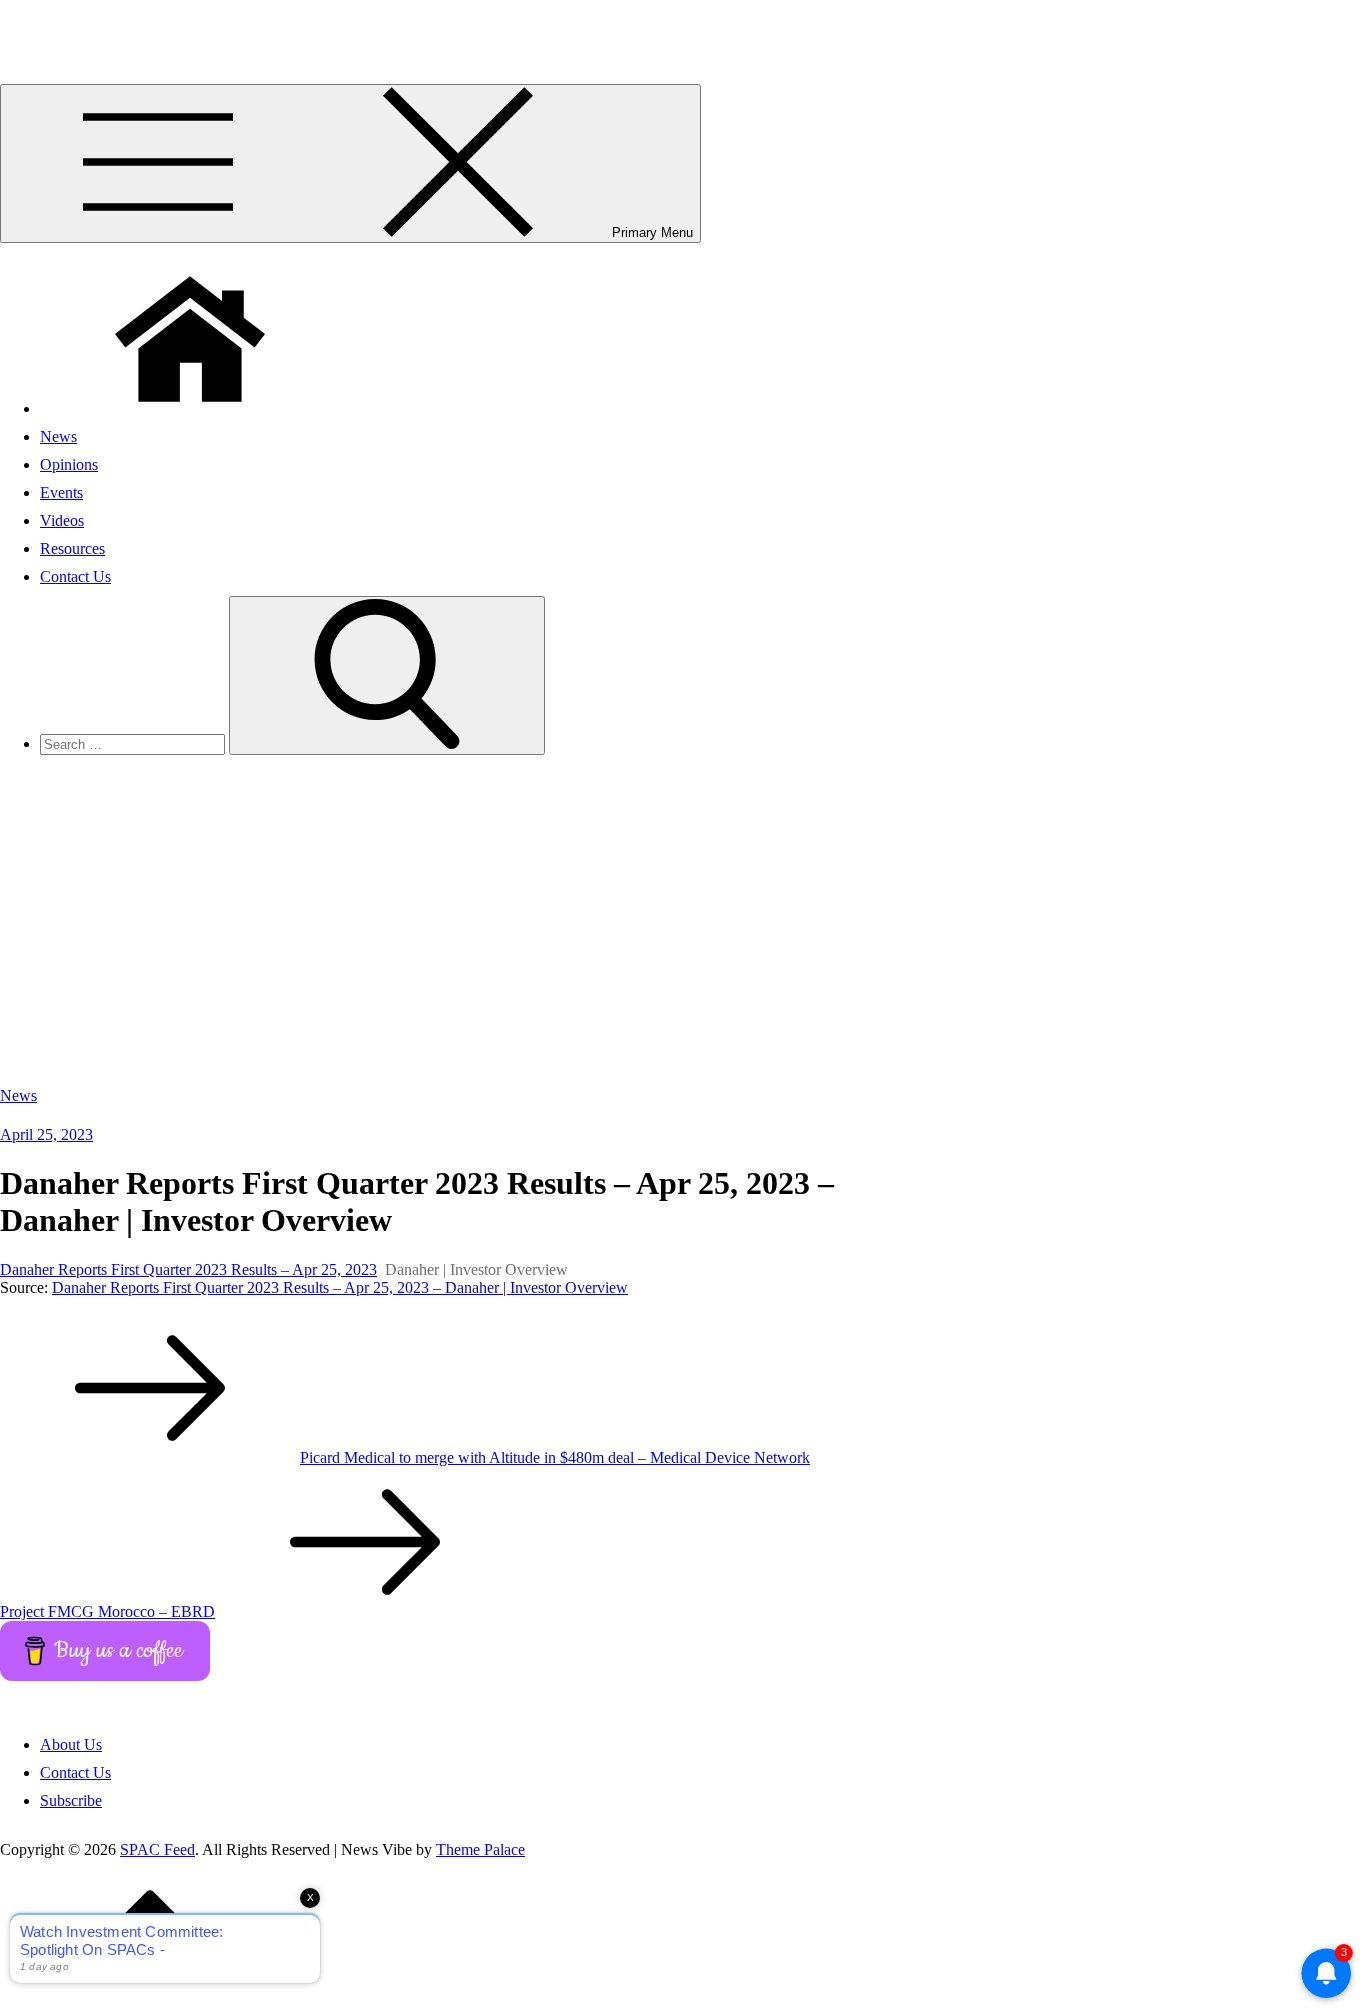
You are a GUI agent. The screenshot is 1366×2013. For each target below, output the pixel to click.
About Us (71, 1744)
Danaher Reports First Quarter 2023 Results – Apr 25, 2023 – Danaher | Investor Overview (340, 1287)
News (58, 436)
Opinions (69, 464)
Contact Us (75, 576)
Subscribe (71, 1800)
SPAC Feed (37, 24)
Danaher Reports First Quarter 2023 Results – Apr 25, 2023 (188, 1269)
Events (61, 492)
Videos (62, 520)
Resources (72, 548)
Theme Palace (480, 1849)
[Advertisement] (683, 926)
